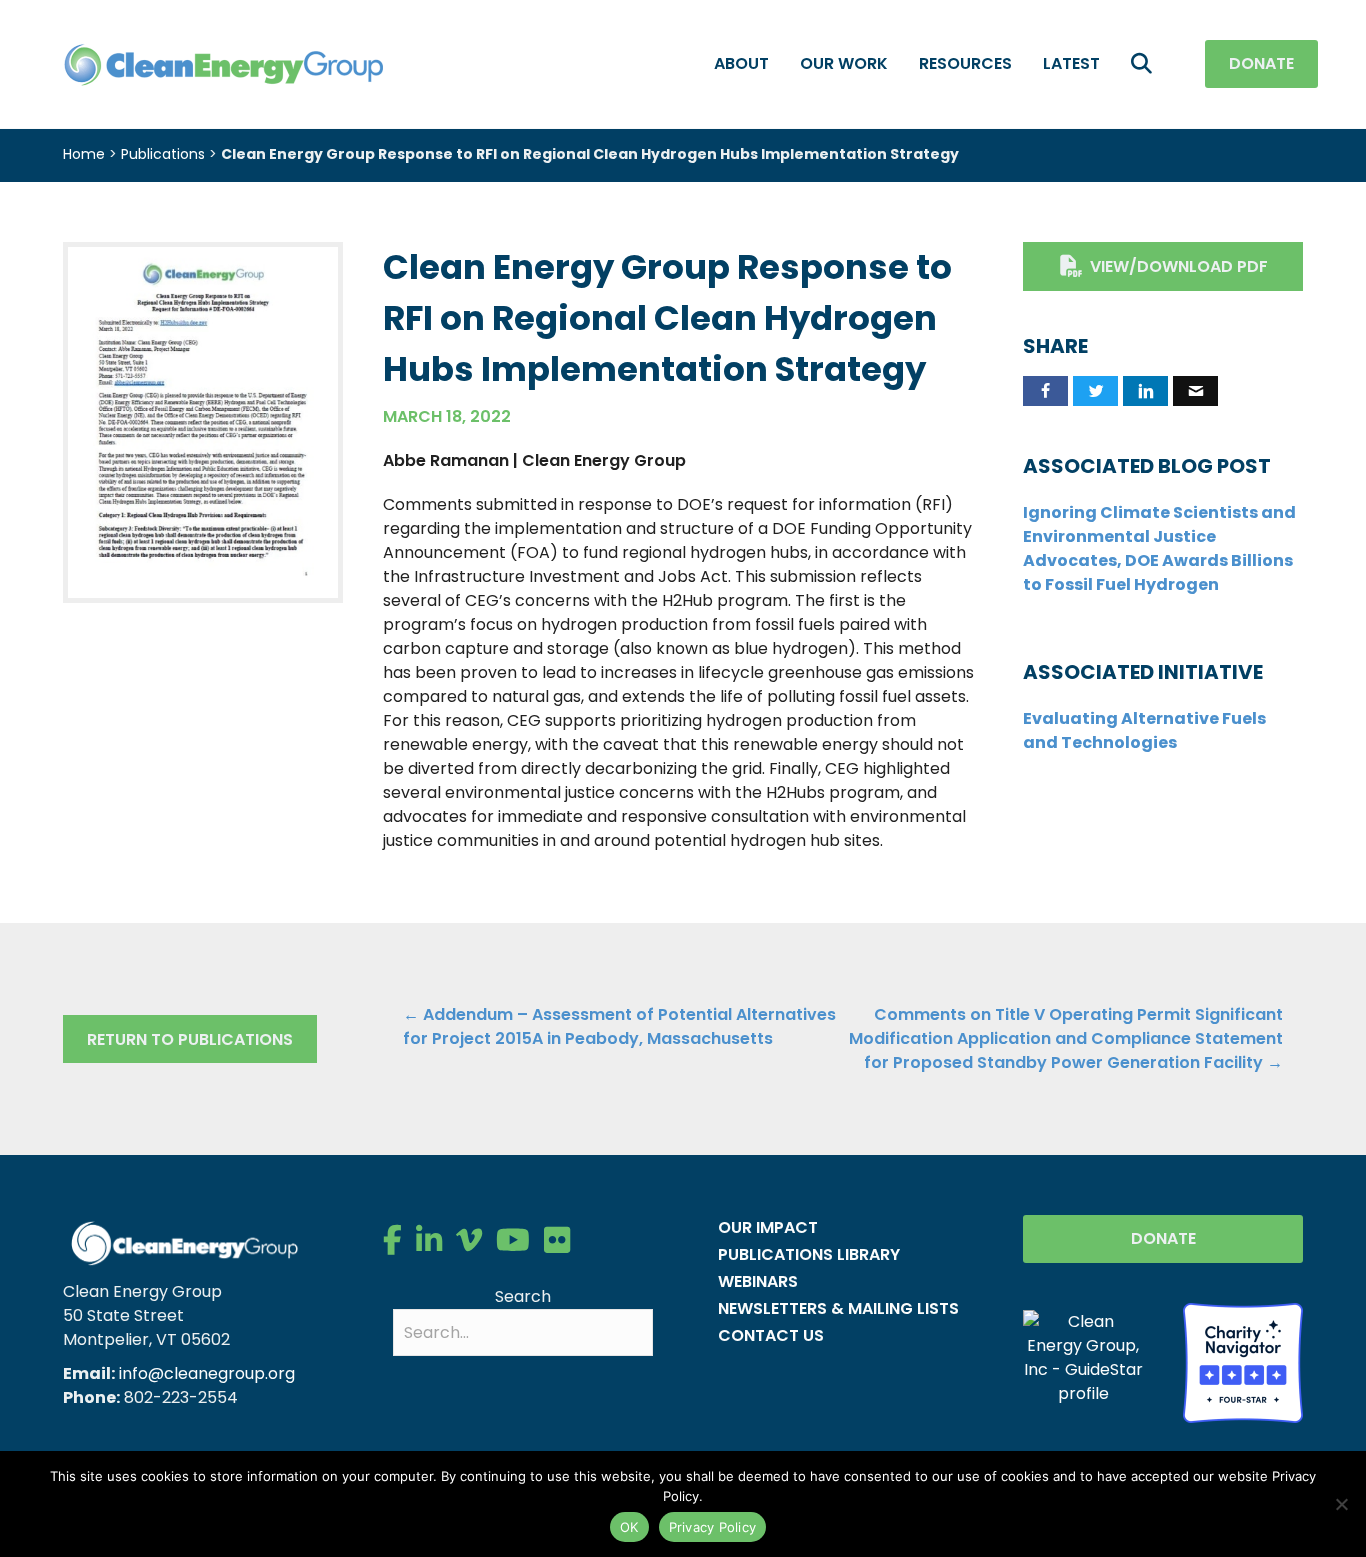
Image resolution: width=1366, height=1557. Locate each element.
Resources (965, 63)
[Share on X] (1095, 391)
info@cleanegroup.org (207, 1373)
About (741, 63)
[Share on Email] (1195, 391)
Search (523, 1296)
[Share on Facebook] (1045, 391)
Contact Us (771, 1335)
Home (84, 154)
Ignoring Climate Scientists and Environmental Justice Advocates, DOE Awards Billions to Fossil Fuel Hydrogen (1159, 548)
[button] (1145, 64)
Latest (1071, 63)
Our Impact (768, 1227)
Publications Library (809, 1254)
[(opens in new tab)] (203, 421)
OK (629, 1527)
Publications (163, 154)
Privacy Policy (713, 1527)
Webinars (758, 1281)
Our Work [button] (844, 63)
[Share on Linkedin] (1145, 391)
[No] (1341, 1504)
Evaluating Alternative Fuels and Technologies (1144, 730)
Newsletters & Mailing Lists (838, 1308)
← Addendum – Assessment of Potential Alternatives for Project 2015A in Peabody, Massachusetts (619, 1026)
